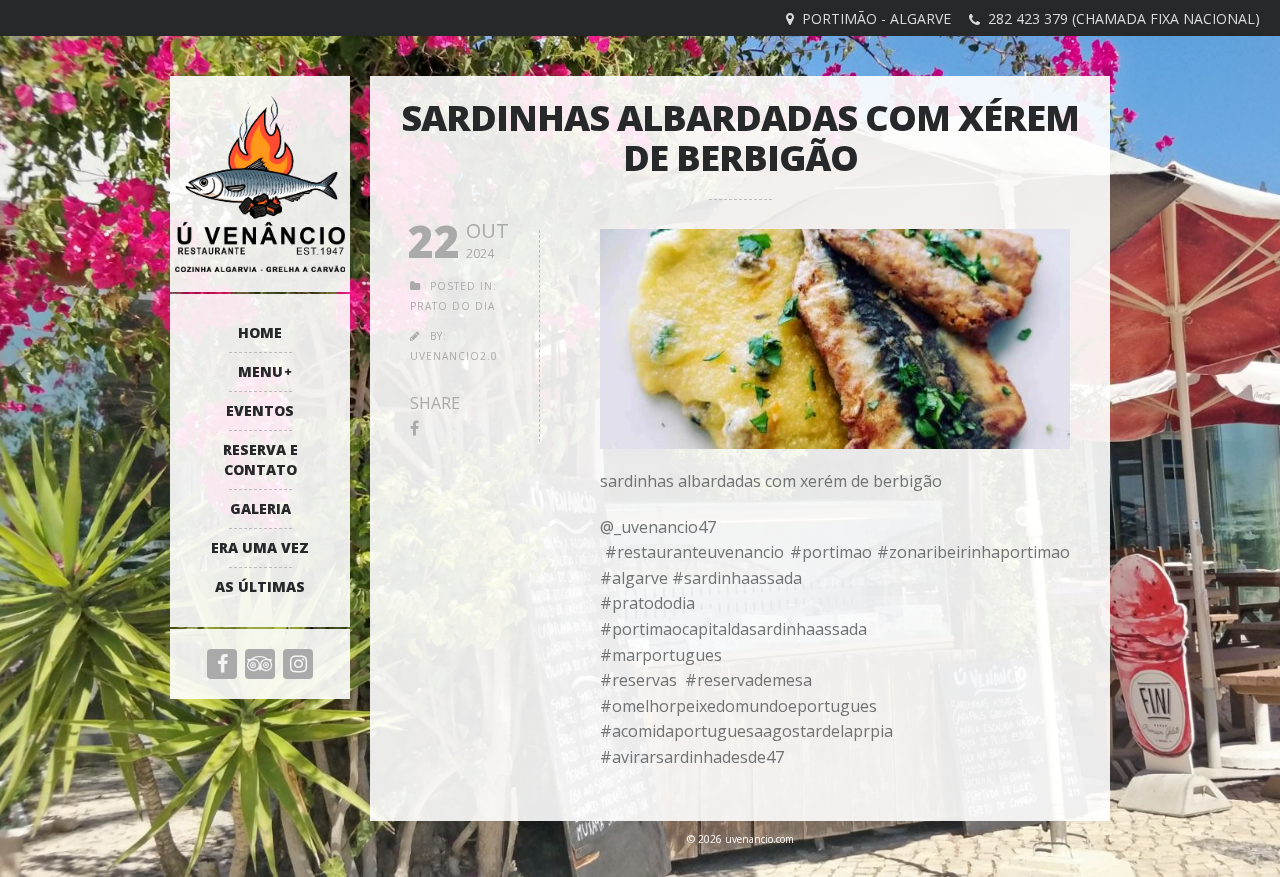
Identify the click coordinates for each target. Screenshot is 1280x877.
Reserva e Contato (260, 459)
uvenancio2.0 (454, 356)
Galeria (260, 508)
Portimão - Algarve (876, 18)
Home (260, 332)
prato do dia (452, 306)
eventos (260, 410)
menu (260, 371)
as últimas (260, 586)
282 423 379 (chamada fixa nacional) (1124, 18)
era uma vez (260, 547)
